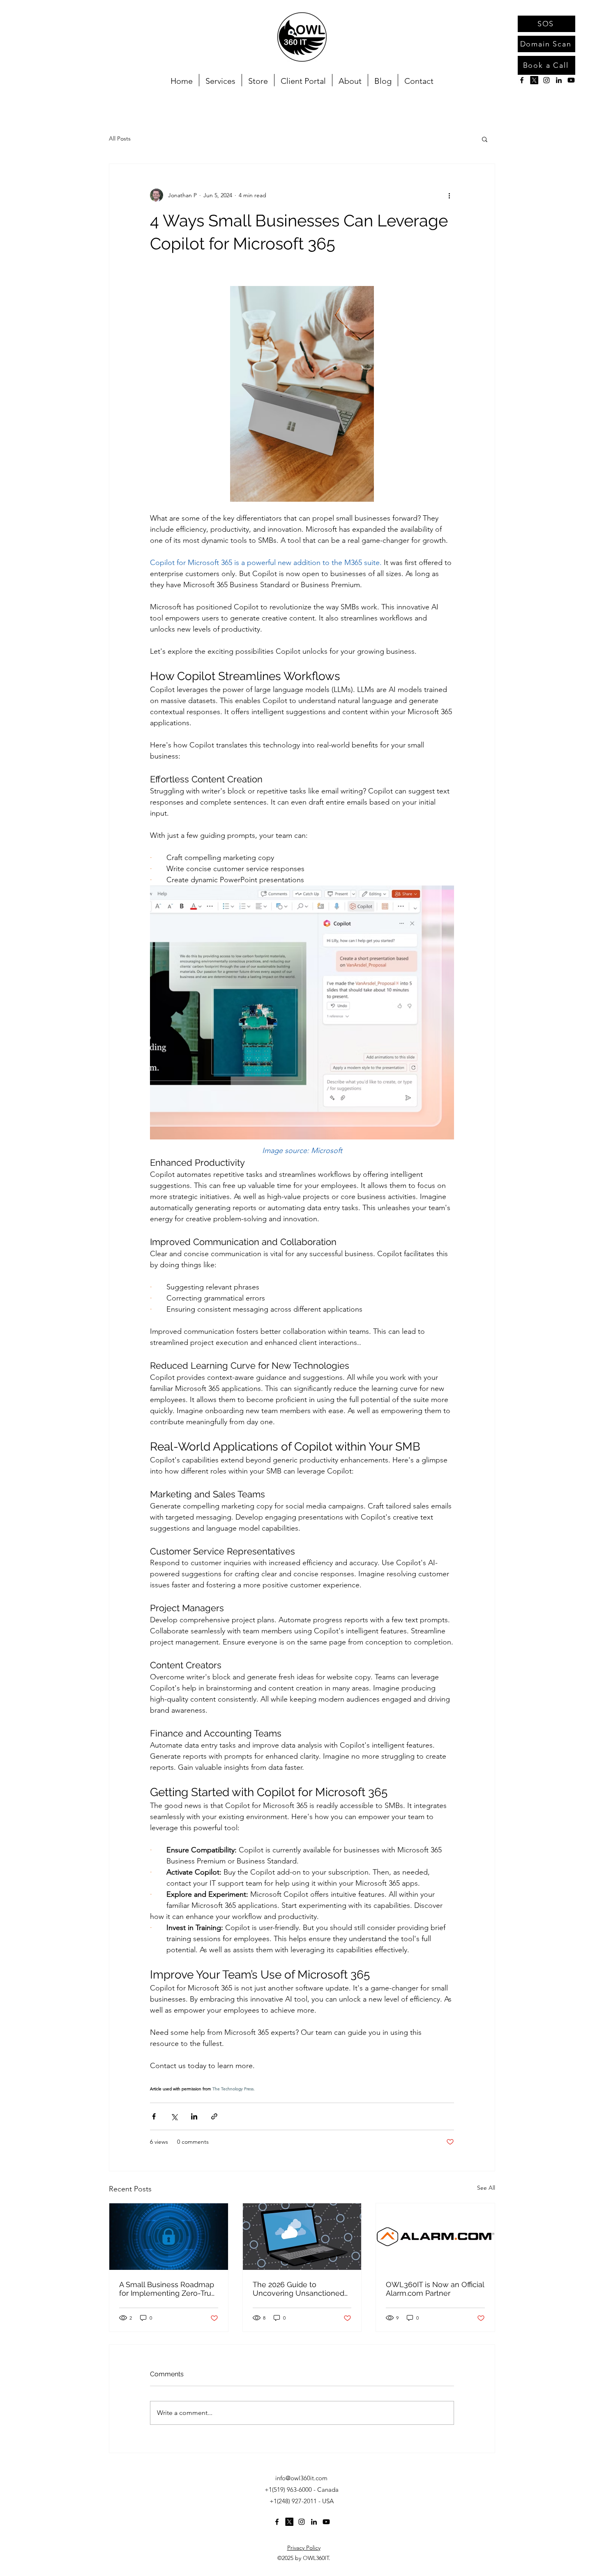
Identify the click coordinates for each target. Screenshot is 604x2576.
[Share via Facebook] (154, 2116)
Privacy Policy (304, 2548)
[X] (534, 80)
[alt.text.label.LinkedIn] (559, 80)
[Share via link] (214, 2116)
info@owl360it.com (301, 2478)
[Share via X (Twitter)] (174, 2116)
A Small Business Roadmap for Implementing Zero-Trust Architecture (168, 2289)
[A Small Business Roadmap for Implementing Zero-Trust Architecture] (169, 2237)
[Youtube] (571, 80)
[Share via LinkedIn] (194, 2116)
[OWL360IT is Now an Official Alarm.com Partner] (435, 2237)
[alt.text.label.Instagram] (546, 80)
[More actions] (449, 195)
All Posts (120, 138)
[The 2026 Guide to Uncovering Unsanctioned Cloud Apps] (302, 2237)
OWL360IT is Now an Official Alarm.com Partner (435, 2289)
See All (486, 2188)
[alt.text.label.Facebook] (522, 80)
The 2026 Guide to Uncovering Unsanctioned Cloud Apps (299, 2289)
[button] (485, 139)
